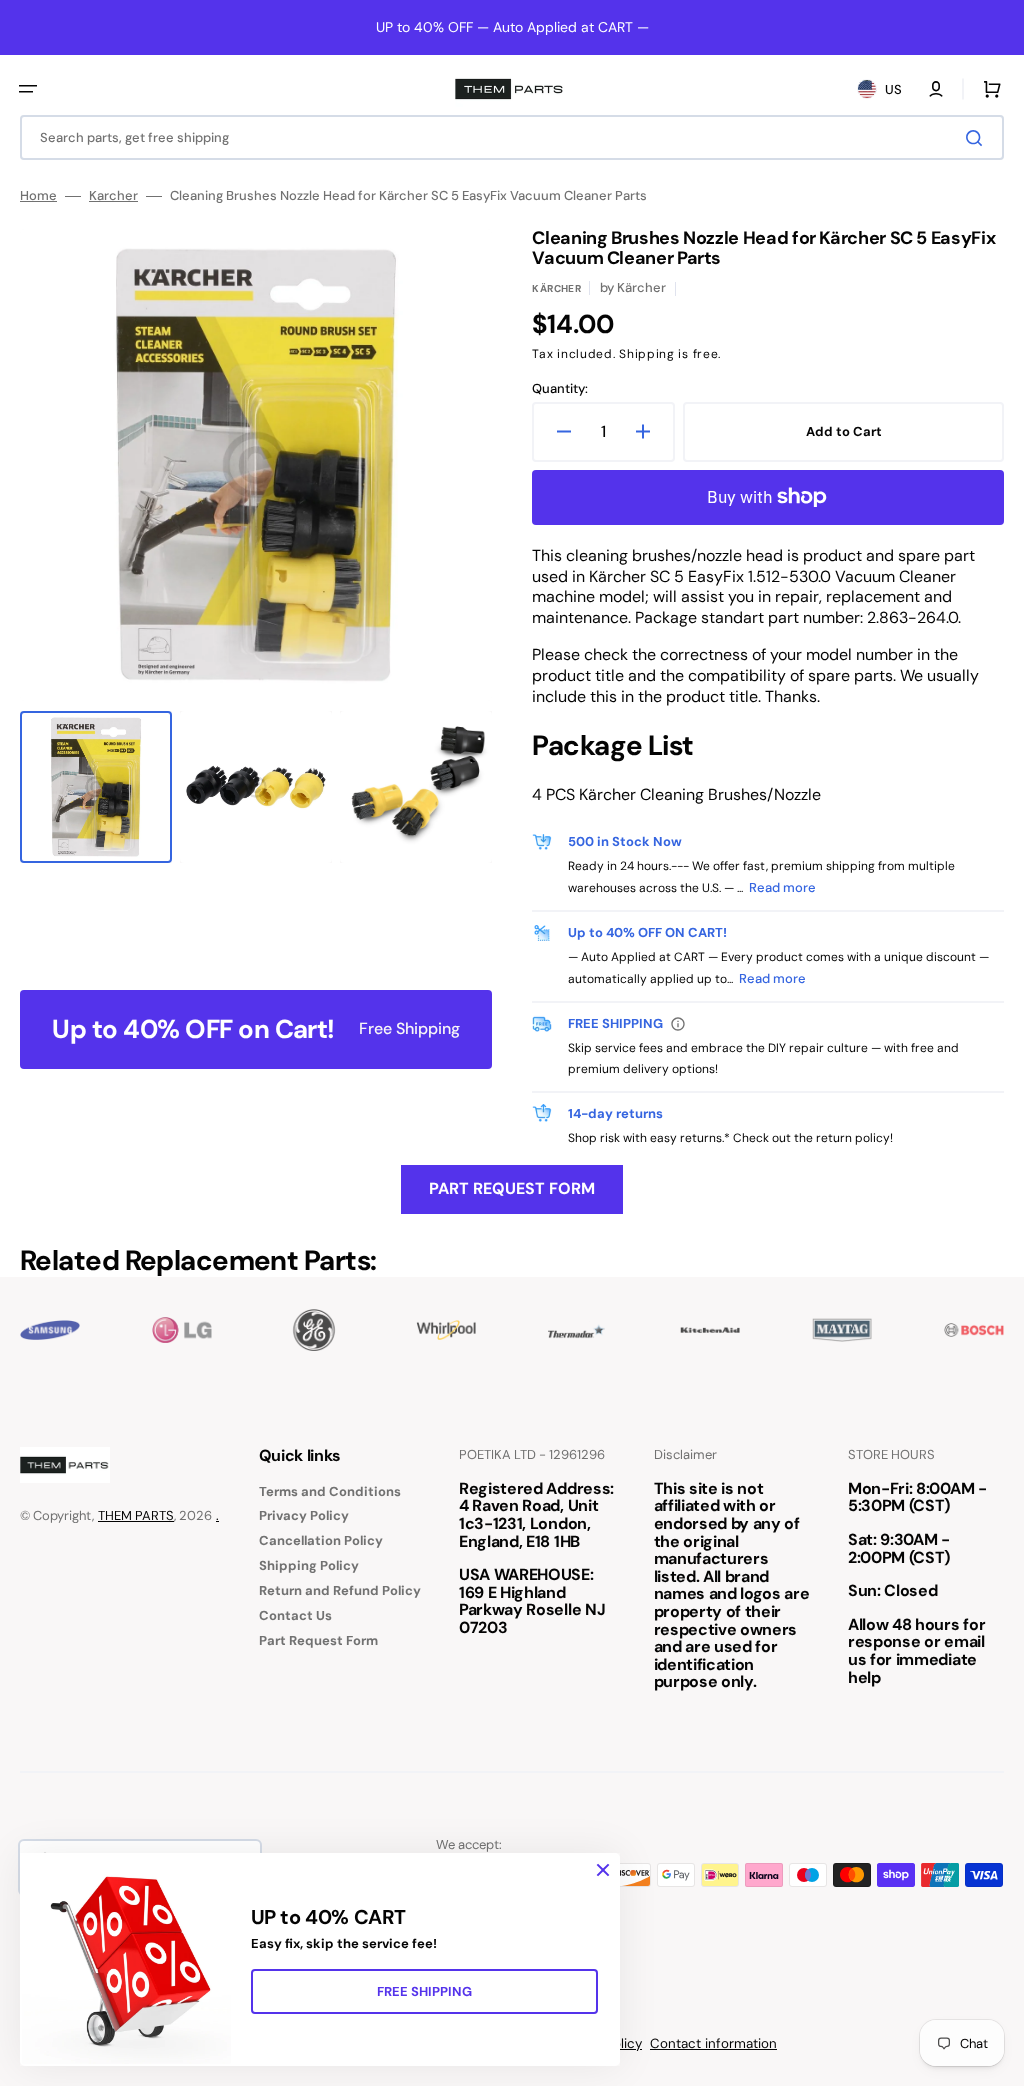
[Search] (978, 138)
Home (38, 196)
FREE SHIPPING (424, 1991)
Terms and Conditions (330, 1492)
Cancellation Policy (321, 1540)
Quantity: (560, 389)
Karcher (113, 196)
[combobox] (512, 137)
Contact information (713, 2043)
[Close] (603, 1870)
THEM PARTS (136, 1515)
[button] (28, 89)
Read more (782, 887)
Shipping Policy (309, 1565)
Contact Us (295, 1615)
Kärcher (556, 288)
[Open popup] (678, 1024)
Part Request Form (512, 1188)
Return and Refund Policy (340, 1590)
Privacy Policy (304, 1515)
